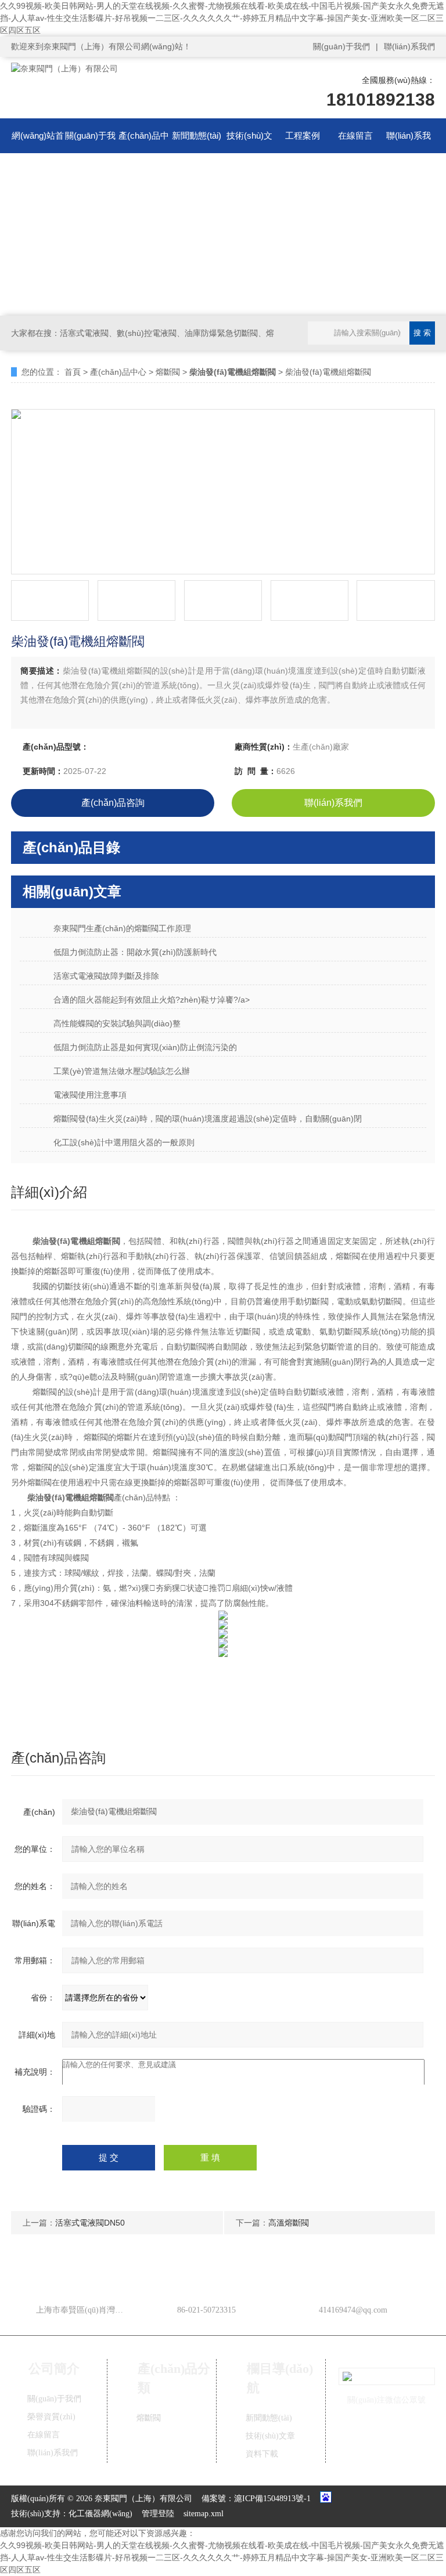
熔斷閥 (168, 372)
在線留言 (355, 135)
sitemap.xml (204, 2514)
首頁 (73, 372)
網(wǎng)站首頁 (38, 142)
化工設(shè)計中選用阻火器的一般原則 (124, 1142)
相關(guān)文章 (72, 891)
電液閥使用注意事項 (90, 1095)
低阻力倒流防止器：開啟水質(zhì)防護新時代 (135, 952)
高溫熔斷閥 (289, 2223)
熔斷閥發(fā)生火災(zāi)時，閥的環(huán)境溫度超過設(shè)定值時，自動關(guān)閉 (208, 1119)
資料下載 (262, 2454)
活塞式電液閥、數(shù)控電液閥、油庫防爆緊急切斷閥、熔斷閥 (167, 339)
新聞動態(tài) (197, 135)
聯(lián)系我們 (409, 46)
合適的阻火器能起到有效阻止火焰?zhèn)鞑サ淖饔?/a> (152, 1000)
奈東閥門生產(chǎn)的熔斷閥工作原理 (122, 928)
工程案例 (303, 135)
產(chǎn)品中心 (144, 142)
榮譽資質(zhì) (51, 2417)
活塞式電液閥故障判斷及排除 (106, 976)
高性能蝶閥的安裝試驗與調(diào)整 (117, 1023)
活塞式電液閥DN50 (90, 2223)
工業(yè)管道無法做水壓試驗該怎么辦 (122, 1071)
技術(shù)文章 (249, 142)
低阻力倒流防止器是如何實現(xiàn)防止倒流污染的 (145, 1047)
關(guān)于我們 (341, 46)
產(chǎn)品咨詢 (113, 803)
